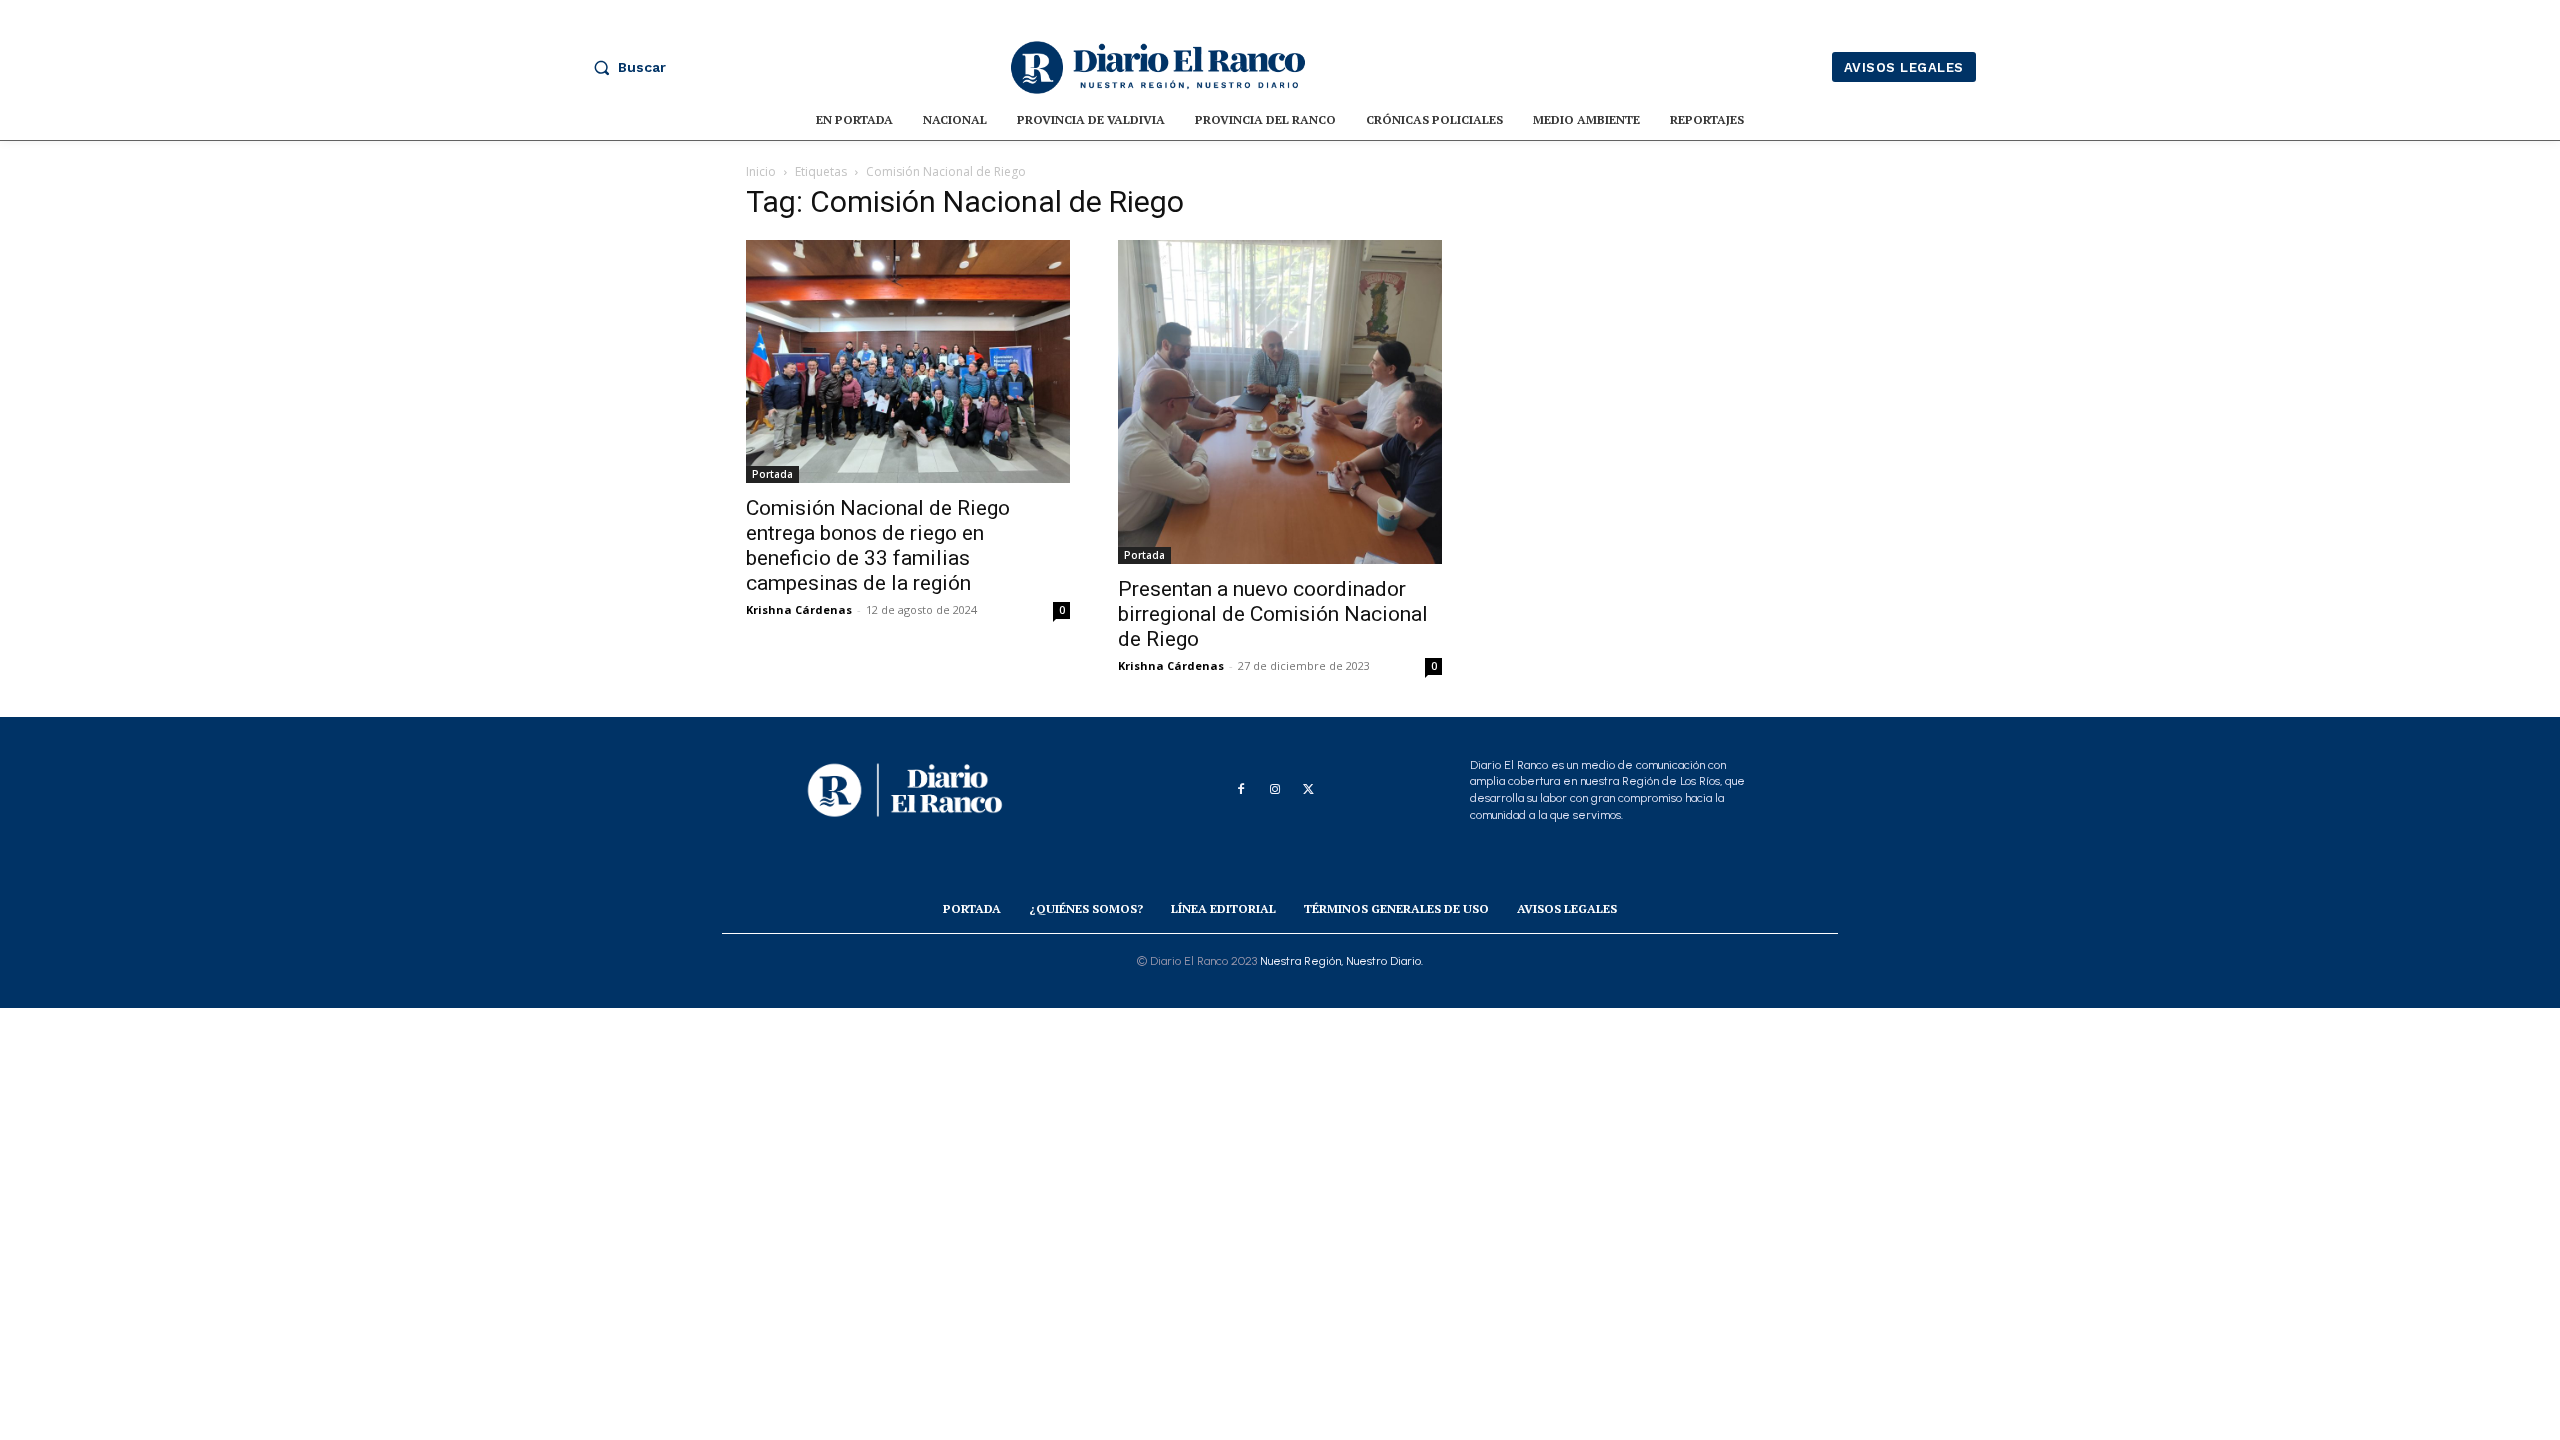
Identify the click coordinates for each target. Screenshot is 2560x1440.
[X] (1309, 790)
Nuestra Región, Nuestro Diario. (1341, 961)
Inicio (761, 171)
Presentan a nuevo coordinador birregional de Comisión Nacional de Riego (1273, 614)
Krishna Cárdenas (799, 609)
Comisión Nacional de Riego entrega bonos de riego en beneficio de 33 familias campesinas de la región (878, 545)
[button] (625, 67)
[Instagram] (1275, 790)
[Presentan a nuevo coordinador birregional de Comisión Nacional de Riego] (1280, 402)
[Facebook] (1241, 790)
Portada (772, 474)
